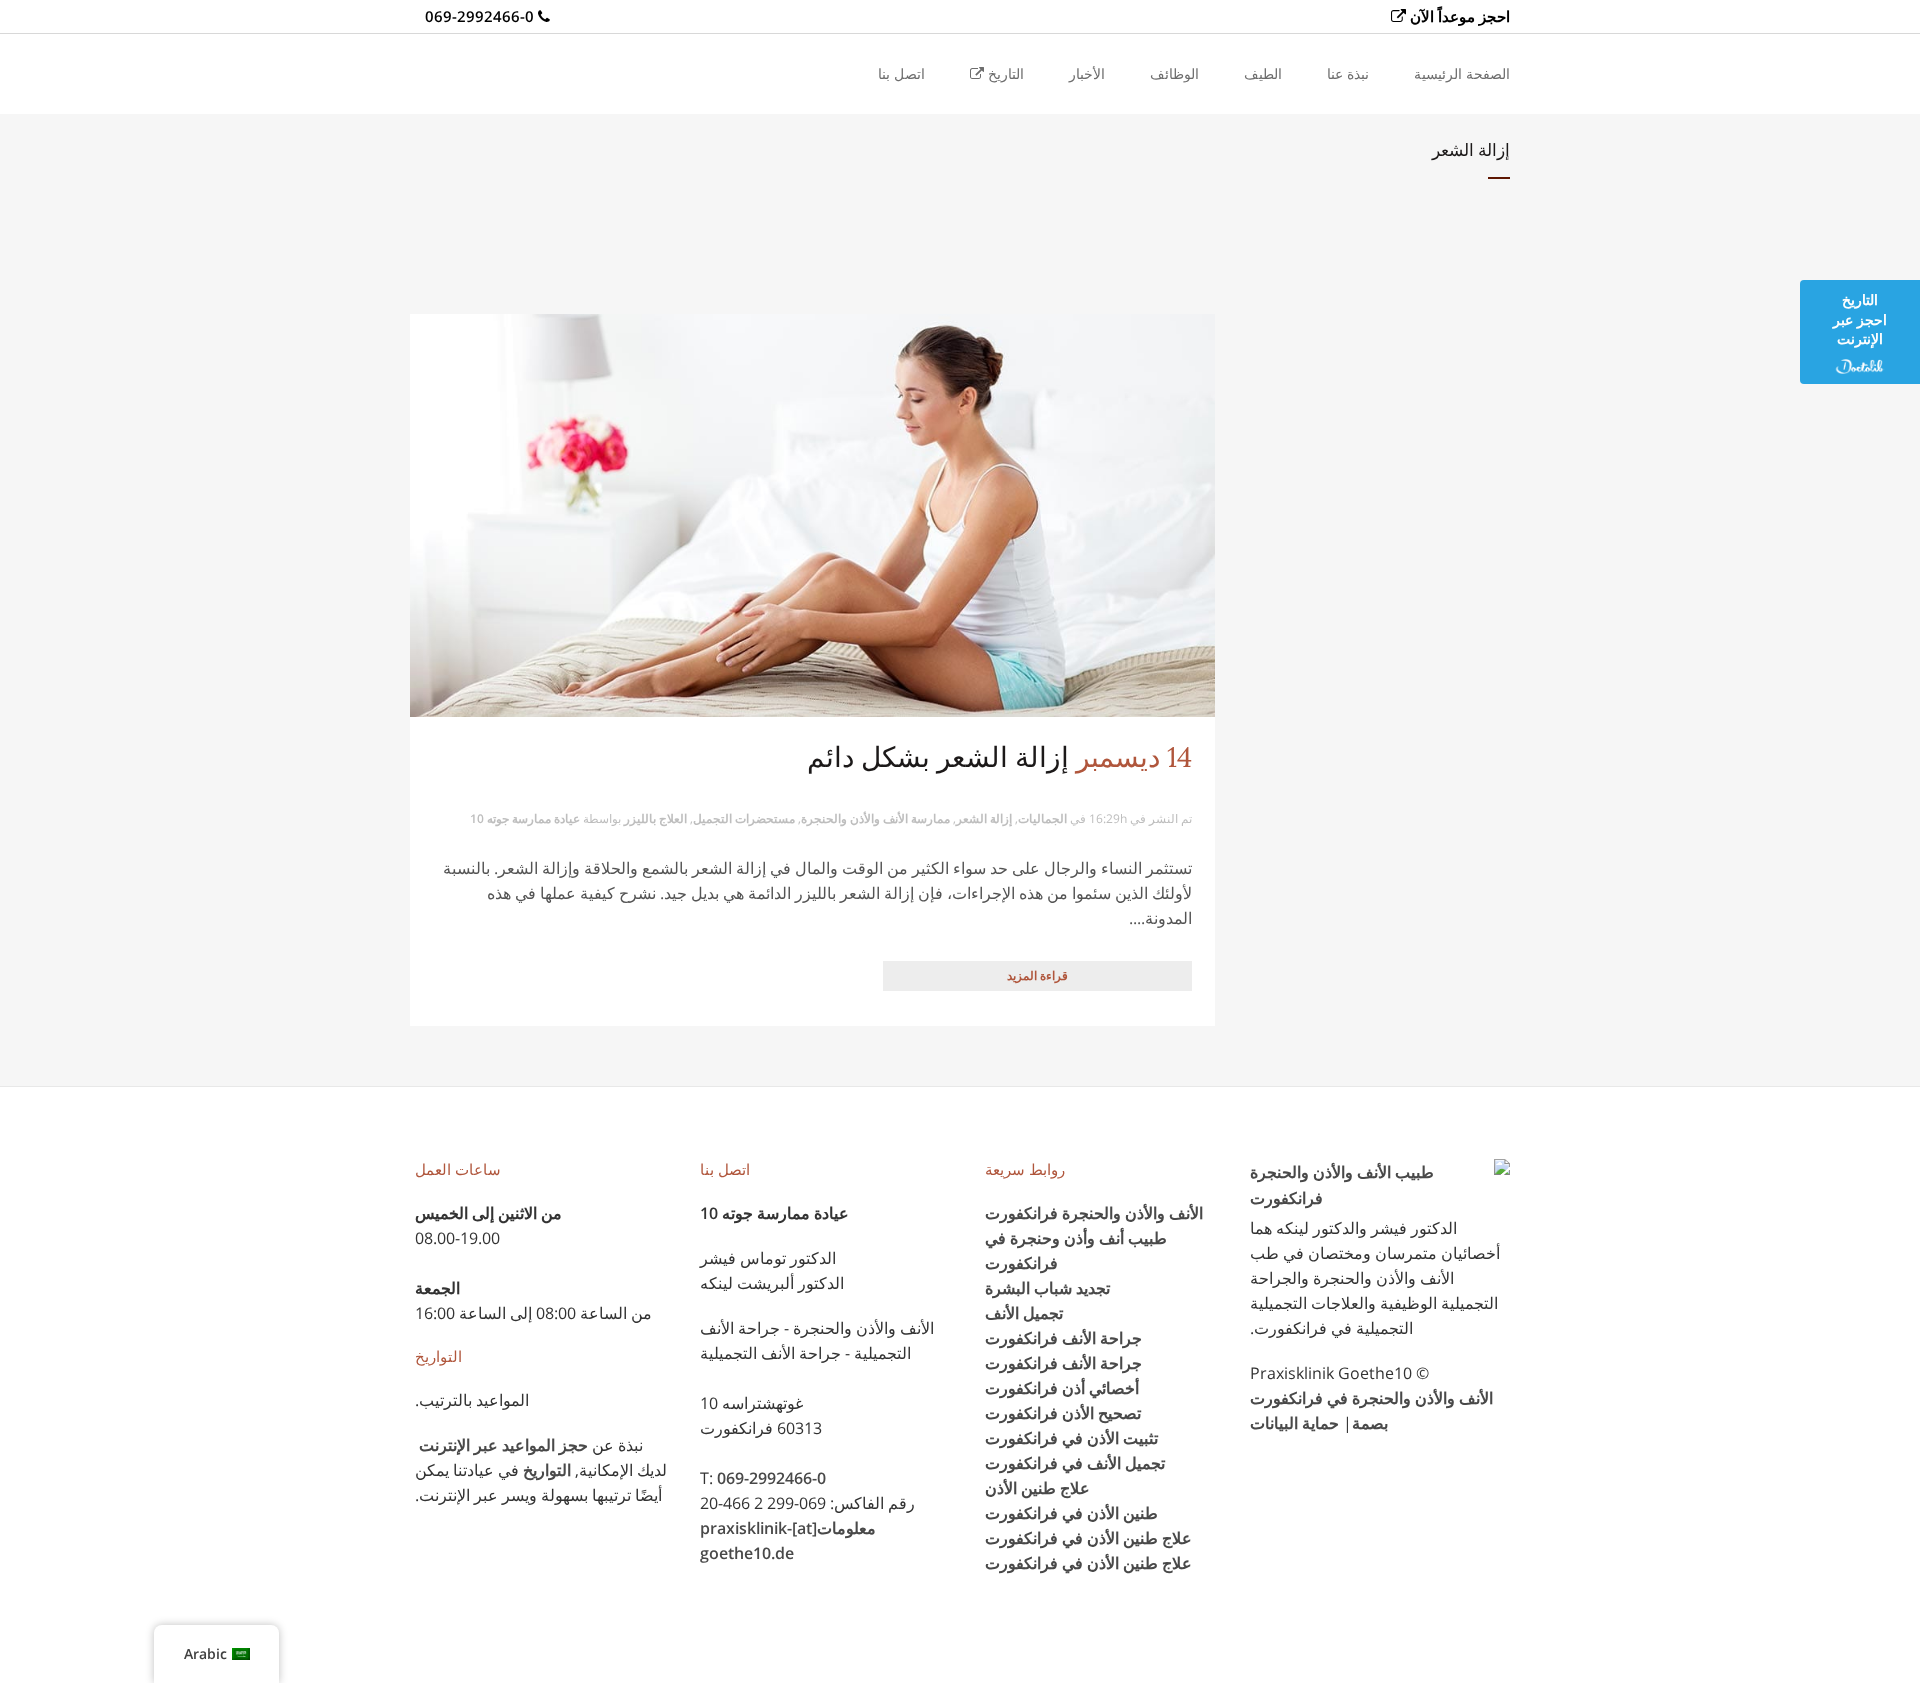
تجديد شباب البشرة (1047, 1288)
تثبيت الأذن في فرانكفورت (1071, 1438)
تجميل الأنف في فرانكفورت (1075, 1463)
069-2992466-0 (771, 1478)
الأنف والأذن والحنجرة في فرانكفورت (1371, 1398)
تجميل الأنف (1024, 1313)
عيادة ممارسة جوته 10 (525, 818)
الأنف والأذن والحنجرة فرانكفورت (1094, 1213)
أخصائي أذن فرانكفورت (1062, 1388)
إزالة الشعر (984, 818)
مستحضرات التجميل (744, 818)
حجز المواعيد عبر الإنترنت (503, 1445)
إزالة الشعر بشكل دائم (938, 757)
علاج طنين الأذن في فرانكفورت (1088, 1538)
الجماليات (1042, 818)
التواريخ (547, 1470)
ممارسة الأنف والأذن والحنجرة (875, 818)
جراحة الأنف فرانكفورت (1063, 1338)
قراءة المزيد (1037, 975)
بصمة (1370, 1423)
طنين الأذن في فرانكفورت (1071, 1513)
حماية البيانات (1294, 1423)
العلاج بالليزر (655, 818)
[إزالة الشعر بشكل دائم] (812, 515)
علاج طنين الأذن (1037, 1488)
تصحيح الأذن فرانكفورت (1063, 1413)
